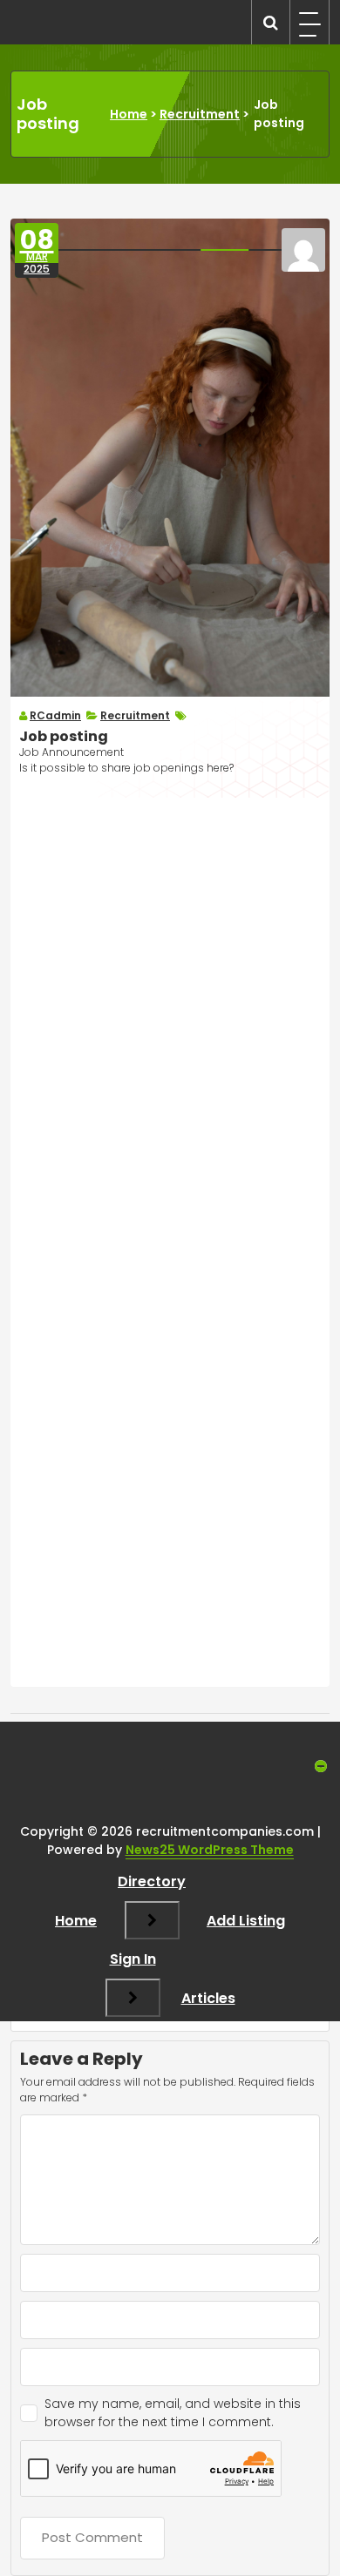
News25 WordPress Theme (210, 1850)
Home (129, 114)
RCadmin (55, 715)
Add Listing (246, 1921)
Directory (152, 1881)
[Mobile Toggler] (152, 1920)
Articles (208, 1998)
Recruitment (200, 114)
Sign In (133, 1959)
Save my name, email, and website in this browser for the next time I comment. (173, 2413)
